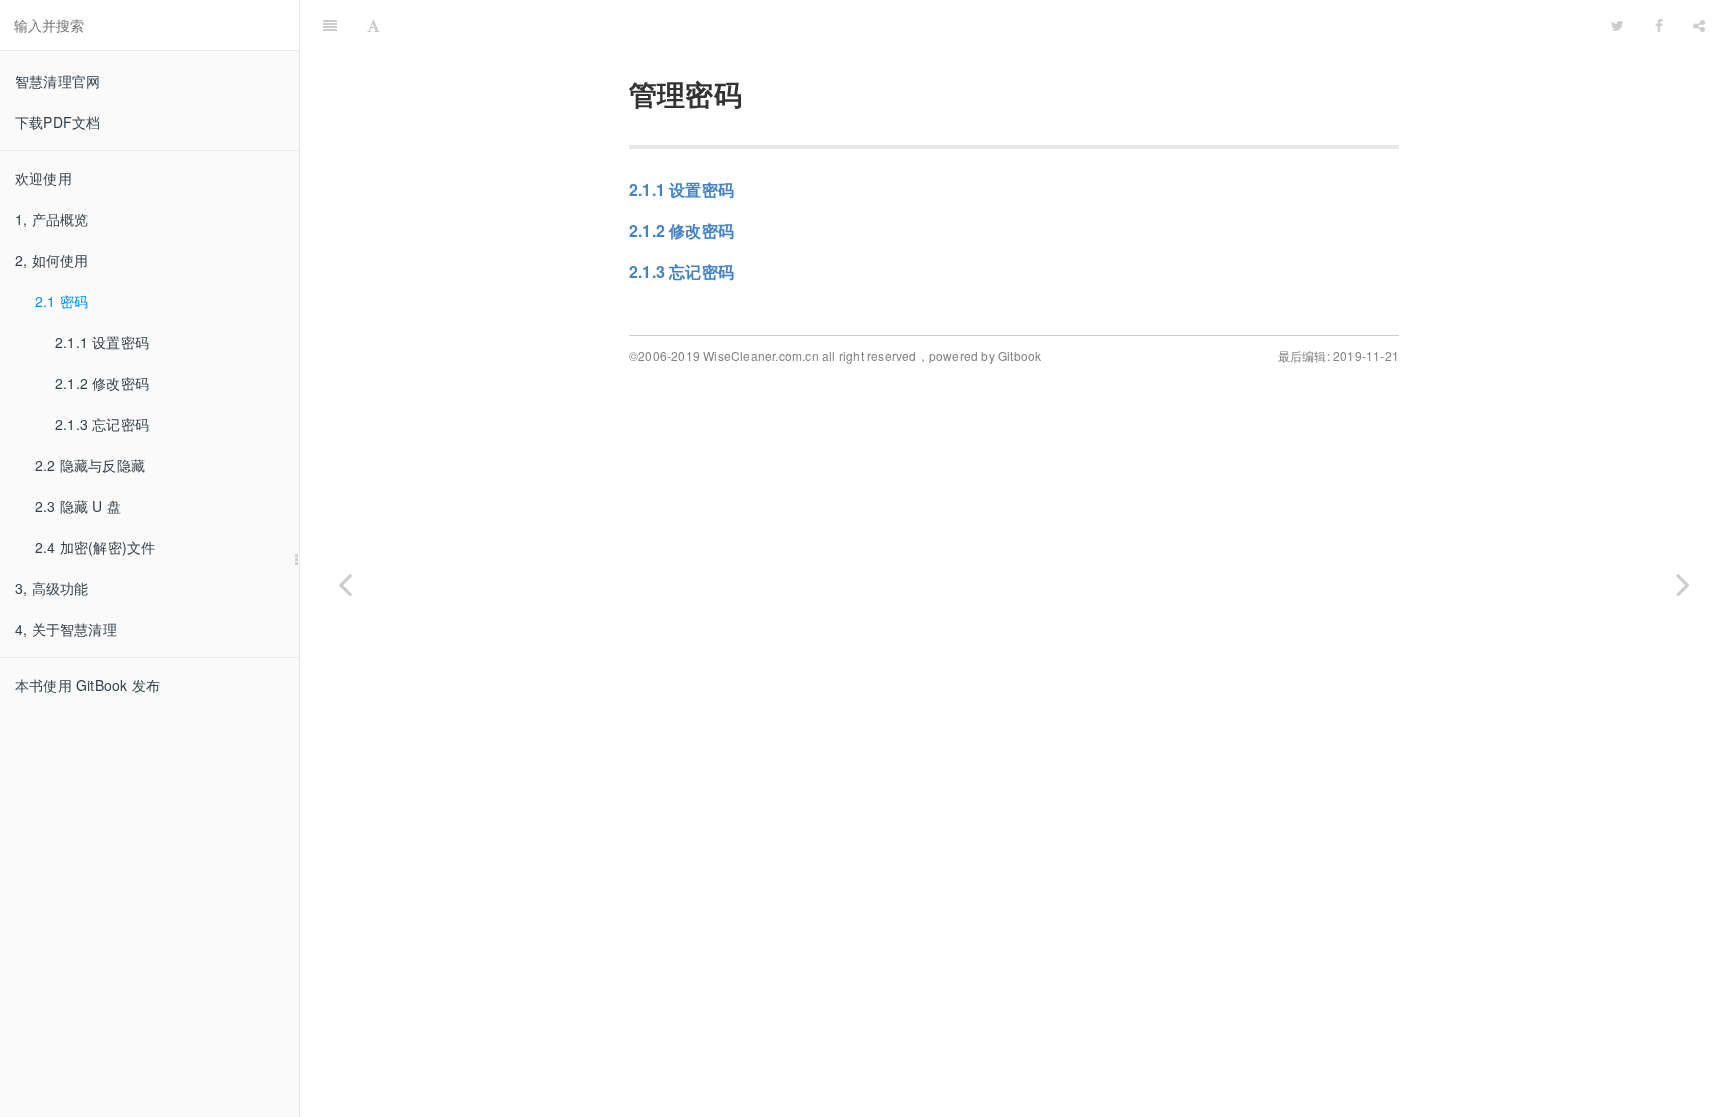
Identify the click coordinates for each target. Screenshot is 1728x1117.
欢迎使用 (43, 178)
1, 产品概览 (51, 219)
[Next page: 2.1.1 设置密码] (1683, 583)
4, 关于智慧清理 (66, 629)
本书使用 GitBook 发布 (87, 685)
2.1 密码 (61, 301)
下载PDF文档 (57, 122)
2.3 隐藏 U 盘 (78, 506)
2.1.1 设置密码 (102, 342)
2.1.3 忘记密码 (102, 424)
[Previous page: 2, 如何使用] (345, 583)
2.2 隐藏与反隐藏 (90, 465)
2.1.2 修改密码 (102, 383)
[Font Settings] (373, 25)
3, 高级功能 (51, 588)
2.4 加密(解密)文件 (95, 547)
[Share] (1699, 25)
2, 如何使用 (51, 260)
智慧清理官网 (57, 81)
